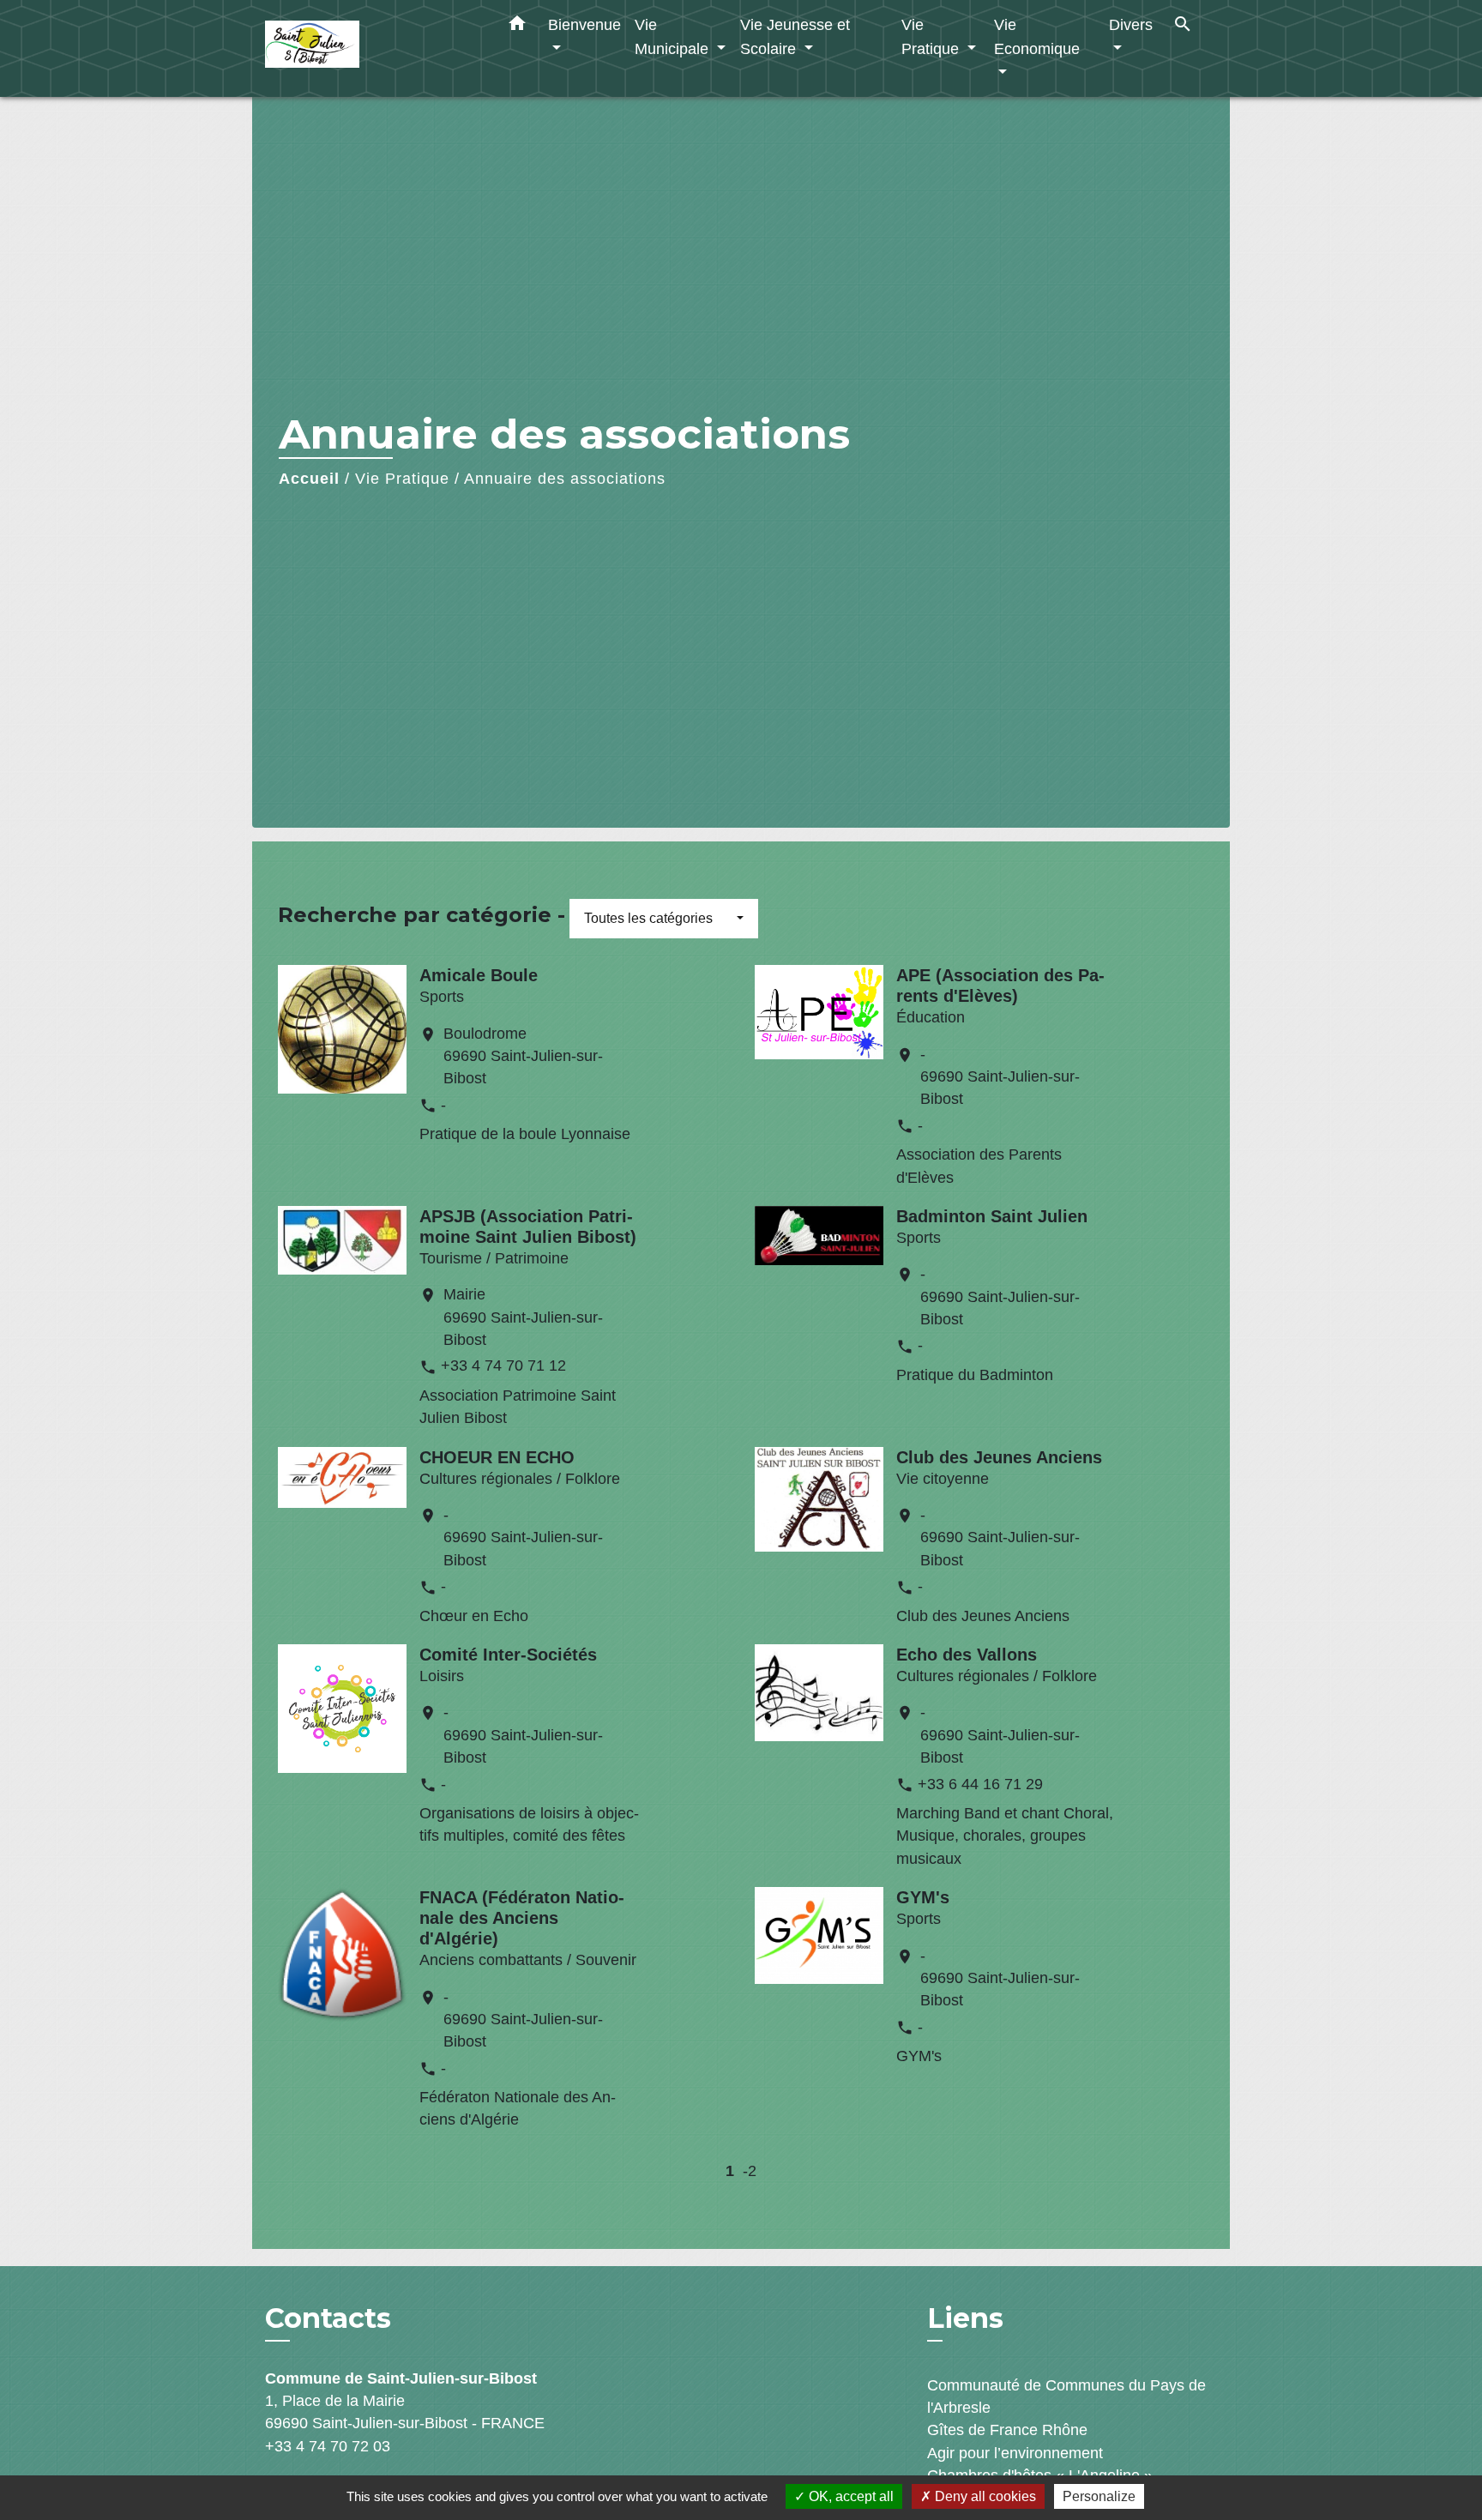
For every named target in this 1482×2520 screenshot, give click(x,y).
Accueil (309, 479)
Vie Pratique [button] (932, 36)
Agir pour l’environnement (1015, 2453)
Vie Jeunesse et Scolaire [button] (795, 36)
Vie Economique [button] (1037, 36)
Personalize (1099, 2496)
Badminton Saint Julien (992, 1216)
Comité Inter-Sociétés (508, 1655)
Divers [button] (1131, 24)
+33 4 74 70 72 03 (328, 2446)
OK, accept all (849, 2496)
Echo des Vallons (967, 1655)
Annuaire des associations (565, 479)
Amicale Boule (479, 975)
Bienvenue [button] (584, 24)
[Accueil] (372, 48)
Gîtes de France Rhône (1007, 2430)
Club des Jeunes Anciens (999, 1457)
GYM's (923, 1897)
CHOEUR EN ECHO (497, 1457)
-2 (750, 2171)
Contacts (328, 2318)
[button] (517, 27)
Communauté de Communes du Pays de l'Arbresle (1066, 2396)
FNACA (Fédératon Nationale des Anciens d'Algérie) (522, 1918)
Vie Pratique (402, 479)
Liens (965, 2318)
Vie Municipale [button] (674, 36)
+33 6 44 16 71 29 (980, 1784)
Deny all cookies (984, 2496)
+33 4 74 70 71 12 (503, 1366)
